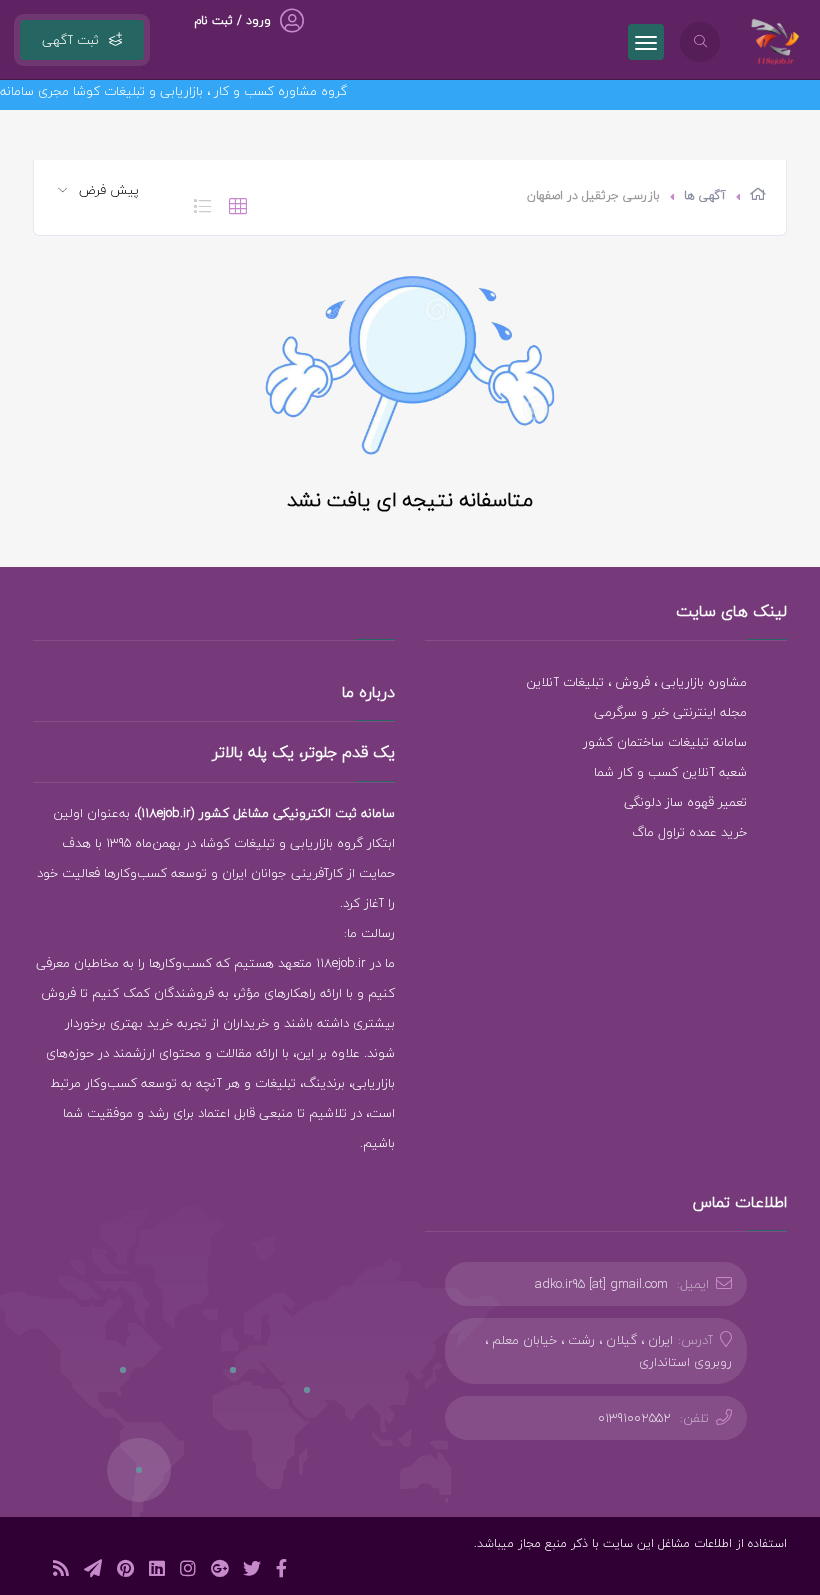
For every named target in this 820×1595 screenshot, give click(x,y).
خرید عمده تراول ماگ (689, 832)
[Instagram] (188, 1571)
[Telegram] (93, 1571)
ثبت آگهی (70, 40)
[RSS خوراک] (61, 1571)
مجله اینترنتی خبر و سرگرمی (670, 712)
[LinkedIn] (157, 1571)
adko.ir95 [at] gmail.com (601, 1284)
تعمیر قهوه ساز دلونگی (685, 802)
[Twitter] (252, 1571)
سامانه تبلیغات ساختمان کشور (665, 742)
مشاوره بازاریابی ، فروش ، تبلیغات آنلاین (636, 682)
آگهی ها (705, 195)
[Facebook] (281, 1571)
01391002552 (634, 1418)
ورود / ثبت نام (232, 20)
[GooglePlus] (219, 1571)
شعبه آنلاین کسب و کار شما (670, 772)
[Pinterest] (125, 1571)
